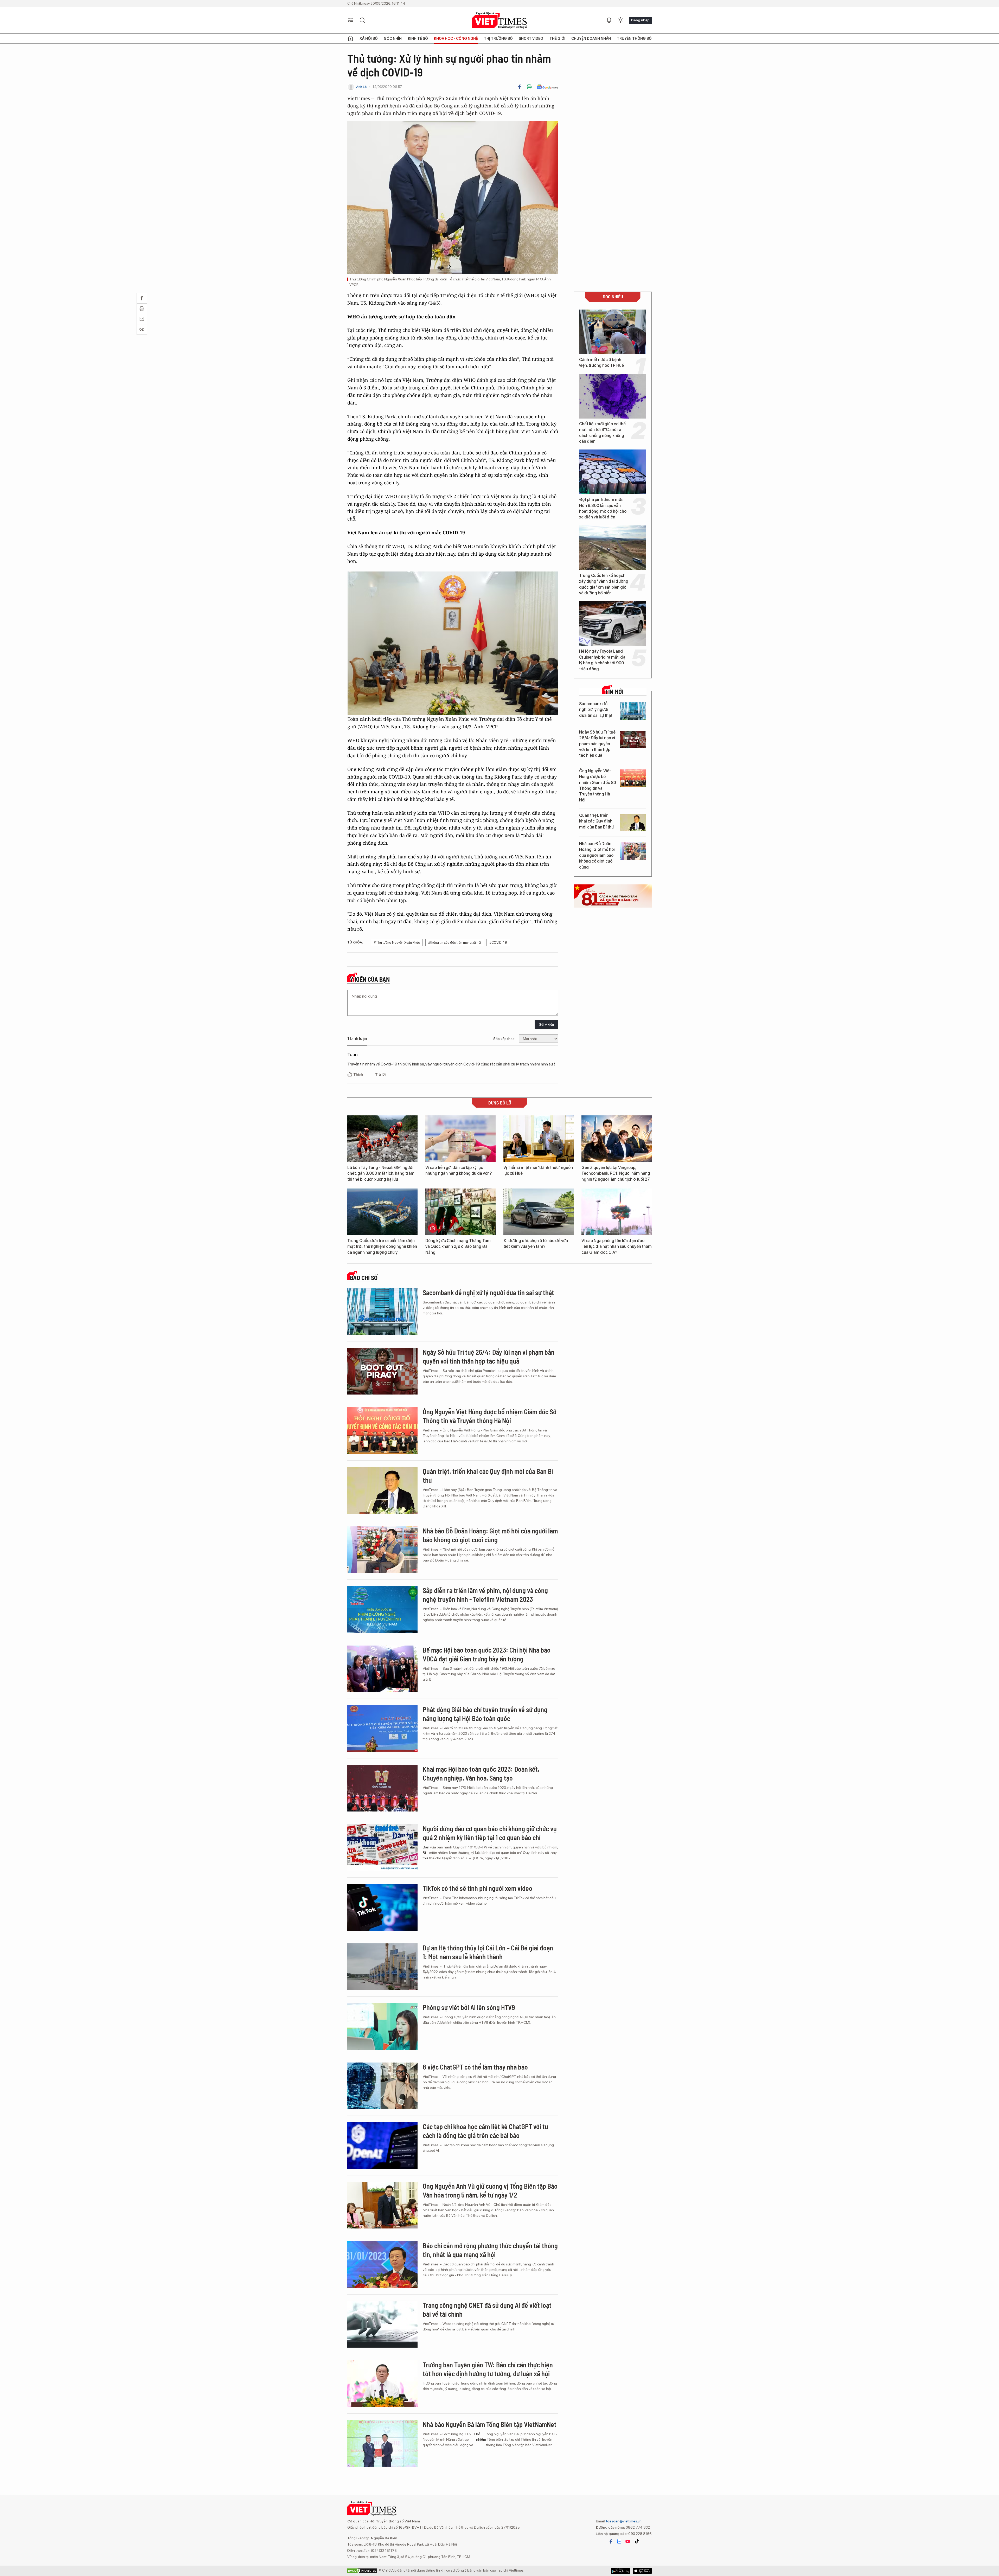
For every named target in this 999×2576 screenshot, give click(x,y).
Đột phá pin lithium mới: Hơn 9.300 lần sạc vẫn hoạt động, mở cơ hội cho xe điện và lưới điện (603, 508)
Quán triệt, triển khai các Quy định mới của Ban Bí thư (596, 821)
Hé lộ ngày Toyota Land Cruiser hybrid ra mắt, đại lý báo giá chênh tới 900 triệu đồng (603, 660)
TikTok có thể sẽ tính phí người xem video (478, 1888)
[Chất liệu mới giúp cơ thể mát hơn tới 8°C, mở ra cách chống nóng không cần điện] (613, 396)
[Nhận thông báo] (609, 20)
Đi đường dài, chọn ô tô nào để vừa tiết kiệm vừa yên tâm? (536, 1244)
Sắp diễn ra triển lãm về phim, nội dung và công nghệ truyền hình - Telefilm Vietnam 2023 (485, 1595)
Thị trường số (498, 38)
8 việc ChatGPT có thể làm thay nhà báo (475, 2067)
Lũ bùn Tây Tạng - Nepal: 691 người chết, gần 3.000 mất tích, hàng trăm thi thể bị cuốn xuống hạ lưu (381, 1173)
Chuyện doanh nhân (591, 38)
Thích (358, 1074)
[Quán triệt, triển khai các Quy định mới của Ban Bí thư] (633, 823)
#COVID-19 (498, 943)
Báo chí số (364, 1278)
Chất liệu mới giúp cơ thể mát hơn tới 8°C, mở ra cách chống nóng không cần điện (602, 433)
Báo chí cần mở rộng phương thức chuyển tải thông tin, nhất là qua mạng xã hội (490, 2250)
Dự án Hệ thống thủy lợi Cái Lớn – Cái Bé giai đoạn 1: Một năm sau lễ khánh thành (488, 1952)
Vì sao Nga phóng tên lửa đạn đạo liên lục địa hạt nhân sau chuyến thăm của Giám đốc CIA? (617, 1247)
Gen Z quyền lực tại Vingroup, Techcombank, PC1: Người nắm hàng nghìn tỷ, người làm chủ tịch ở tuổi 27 (616, 1173)
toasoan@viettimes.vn (623, 2521)
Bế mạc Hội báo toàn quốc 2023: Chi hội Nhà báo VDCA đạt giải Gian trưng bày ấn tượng (487, 1654)
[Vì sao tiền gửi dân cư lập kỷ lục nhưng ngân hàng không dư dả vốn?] (460, 1139)
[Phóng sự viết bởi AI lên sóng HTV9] (382, 2026)
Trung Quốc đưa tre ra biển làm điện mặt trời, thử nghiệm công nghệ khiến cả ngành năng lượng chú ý (382, 1247)
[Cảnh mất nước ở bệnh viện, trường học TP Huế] (613, 332)
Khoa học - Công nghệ (456, 38)
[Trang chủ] (350, 38)
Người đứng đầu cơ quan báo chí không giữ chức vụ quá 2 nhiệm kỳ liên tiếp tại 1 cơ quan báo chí (490, 1833)
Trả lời (380, 1074)
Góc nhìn (393, 38)
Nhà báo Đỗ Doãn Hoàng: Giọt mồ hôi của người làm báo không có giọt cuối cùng (597, 855)
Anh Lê (361, 87)
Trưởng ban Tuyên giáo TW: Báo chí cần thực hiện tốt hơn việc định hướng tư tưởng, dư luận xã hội (488, 2369)
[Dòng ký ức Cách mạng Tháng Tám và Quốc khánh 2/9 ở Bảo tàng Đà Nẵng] (460, 1212)
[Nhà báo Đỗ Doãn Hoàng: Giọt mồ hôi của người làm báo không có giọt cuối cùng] (633, 851)
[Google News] (547, 87)
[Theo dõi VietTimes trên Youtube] (628, 2541)
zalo (619, 2541)
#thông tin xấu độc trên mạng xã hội (455, 943)
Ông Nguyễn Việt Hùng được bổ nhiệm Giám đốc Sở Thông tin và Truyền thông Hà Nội (598, 785)
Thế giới (557, 38)
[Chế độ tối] (620, 20)
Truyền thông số (634, 38)
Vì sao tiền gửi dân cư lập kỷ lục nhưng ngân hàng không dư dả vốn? (459, 1170)
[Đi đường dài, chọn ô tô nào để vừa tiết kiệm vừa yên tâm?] (539, 1212)
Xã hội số (369, 38)
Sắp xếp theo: (504, 1039)
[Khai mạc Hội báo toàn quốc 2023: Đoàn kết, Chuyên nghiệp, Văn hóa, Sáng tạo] (382, 1788)
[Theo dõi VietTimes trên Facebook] (611, 2541)
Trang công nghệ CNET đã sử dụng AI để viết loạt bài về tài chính (487, 2310)
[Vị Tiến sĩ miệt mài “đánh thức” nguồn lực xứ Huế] (539, 1139)
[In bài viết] (529, 87)
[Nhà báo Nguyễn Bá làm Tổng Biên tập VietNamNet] (382, 2443)
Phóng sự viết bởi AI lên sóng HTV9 (469, 2007)
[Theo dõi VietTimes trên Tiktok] (637, 2541)
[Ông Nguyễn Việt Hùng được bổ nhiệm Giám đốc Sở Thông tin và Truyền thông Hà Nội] (633, 778)
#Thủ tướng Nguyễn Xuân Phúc (397, 943)
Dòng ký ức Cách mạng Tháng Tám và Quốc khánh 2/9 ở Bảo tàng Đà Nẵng (458, 1247)
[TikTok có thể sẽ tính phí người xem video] (382, 1907)
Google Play (642, 2571)
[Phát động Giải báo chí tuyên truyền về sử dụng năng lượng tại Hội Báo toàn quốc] (382, 1729)
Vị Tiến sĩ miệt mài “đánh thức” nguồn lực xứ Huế (538, 1170)
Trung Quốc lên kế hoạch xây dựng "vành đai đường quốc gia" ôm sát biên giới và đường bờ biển (604, 584)
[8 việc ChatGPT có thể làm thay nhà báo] (382, 2086)
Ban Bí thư (426, 1853)
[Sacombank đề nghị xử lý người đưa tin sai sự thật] (633, 711)
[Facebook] (520, 87)
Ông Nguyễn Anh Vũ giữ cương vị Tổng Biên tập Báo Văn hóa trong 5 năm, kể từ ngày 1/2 (490, 2190)
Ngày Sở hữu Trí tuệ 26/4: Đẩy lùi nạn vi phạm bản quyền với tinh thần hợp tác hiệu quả (597, 744)
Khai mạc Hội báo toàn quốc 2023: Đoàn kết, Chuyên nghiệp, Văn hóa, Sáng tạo (481, 1773)
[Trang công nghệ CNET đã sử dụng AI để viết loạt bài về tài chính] (382, 2324)
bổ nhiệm (481, 2437)
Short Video (531, 38)
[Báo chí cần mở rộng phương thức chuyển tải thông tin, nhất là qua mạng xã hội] (382, 2265)
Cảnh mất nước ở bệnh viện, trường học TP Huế (601, 362)
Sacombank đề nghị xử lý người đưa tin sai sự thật (596, 710)
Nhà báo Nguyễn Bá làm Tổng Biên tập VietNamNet (490, 2424)
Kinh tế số (418, 38)
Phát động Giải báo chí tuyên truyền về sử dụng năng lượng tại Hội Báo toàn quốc (485, 1714)
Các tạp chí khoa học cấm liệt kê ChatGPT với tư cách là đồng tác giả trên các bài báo (485, 2131)
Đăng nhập (640, 20)
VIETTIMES (499, 20)
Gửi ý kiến (546, 1024)
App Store (621, 2571)
